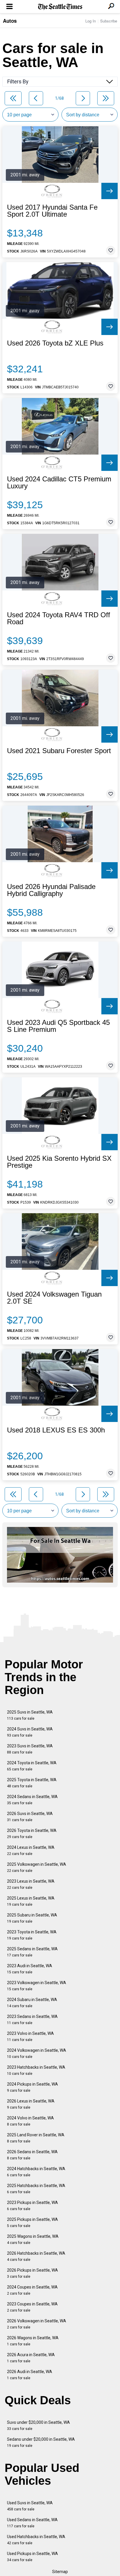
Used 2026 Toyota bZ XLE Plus (55, 343)
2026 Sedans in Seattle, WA (32, 2155)
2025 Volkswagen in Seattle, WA (37, 1867)
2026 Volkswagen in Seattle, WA (37, 2324)
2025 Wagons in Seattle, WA (33, 2239)
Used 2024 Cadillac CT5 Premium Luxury (59, 483)
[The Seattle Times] (60, 7)
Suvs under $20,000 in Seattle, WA (38, 2425)
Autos (10, 21)
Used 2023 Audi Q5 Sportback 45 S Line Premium (58, 1026)
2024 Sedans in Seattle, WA (32, 1800)
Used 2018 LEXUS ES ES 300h (56, 1430)
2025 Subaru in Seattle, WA (32, 1918)
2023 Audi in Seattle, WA (30, 1969)
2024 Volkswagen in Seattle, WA (37, 2053)
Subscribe (109, 21)
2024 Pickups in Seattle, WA (32, 2087)
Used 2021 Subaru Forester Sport (59, 751)
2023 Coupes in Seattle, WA (32, 2307)
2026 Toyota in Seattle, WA (32, 1834)
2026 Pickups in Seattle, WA (32, 2273)
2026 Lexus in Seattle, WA (31, 2104)
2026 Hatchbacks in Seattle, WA (36, 2256)
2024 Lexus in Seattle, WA (31, 1850)
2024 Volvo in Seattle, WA (30, 2121)
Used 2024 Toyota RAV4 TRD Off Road (59, 618)
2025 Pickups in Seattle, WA (32, 2222)
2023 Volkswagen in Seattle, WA (37, 1986)
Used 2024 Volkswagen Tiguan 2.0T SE (54, 1298)
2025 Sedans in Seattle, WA (32, 1952)
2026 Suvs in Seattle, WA (30, 1817)
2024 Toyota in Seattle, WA (32, 1766)
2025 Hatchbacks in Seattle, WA (36, 2189)
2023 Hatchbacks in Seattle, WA (36, 2070)
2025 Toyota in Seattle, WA (32, 1783)
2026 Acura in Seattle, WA (31, 2358)
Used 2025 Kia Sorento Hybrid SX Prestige (59, 1162)
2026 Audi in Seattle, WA (30, 2375)
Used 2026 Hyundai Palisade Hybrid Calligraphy (51, 890)
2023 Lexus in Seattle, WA (31, 1884)
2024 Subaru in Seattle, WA (32, 2003)
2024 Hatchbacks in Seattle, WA (36, 2172)
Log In (91, 21)
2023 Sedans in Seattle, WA (32, 2020)
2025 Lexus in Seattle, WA (31, 1901)
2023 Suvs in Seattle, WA (30, 1749)
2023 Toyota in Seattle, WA (32, 1935)
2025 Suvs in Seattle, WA (30, 1715)
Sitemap (60, 2572)
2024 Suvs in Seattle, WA (30, 1732)
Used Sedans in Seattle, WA (32, 2523)
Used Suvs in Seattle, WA (30, 2506)
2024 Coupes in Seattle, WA (32, 2290)
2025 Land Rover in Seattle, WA (36, 2138)
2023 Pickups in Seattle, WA (32, 2206)
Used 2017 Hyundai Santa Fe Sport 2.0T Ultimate (52, 211)
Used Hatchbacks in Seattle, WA (36, 2540)
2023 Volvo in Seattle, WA (30, 2036)
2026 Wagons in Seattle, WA (33, 2341)
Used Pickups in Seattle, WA (32, 2557)
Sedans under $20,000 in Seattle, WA (41, 2442)
